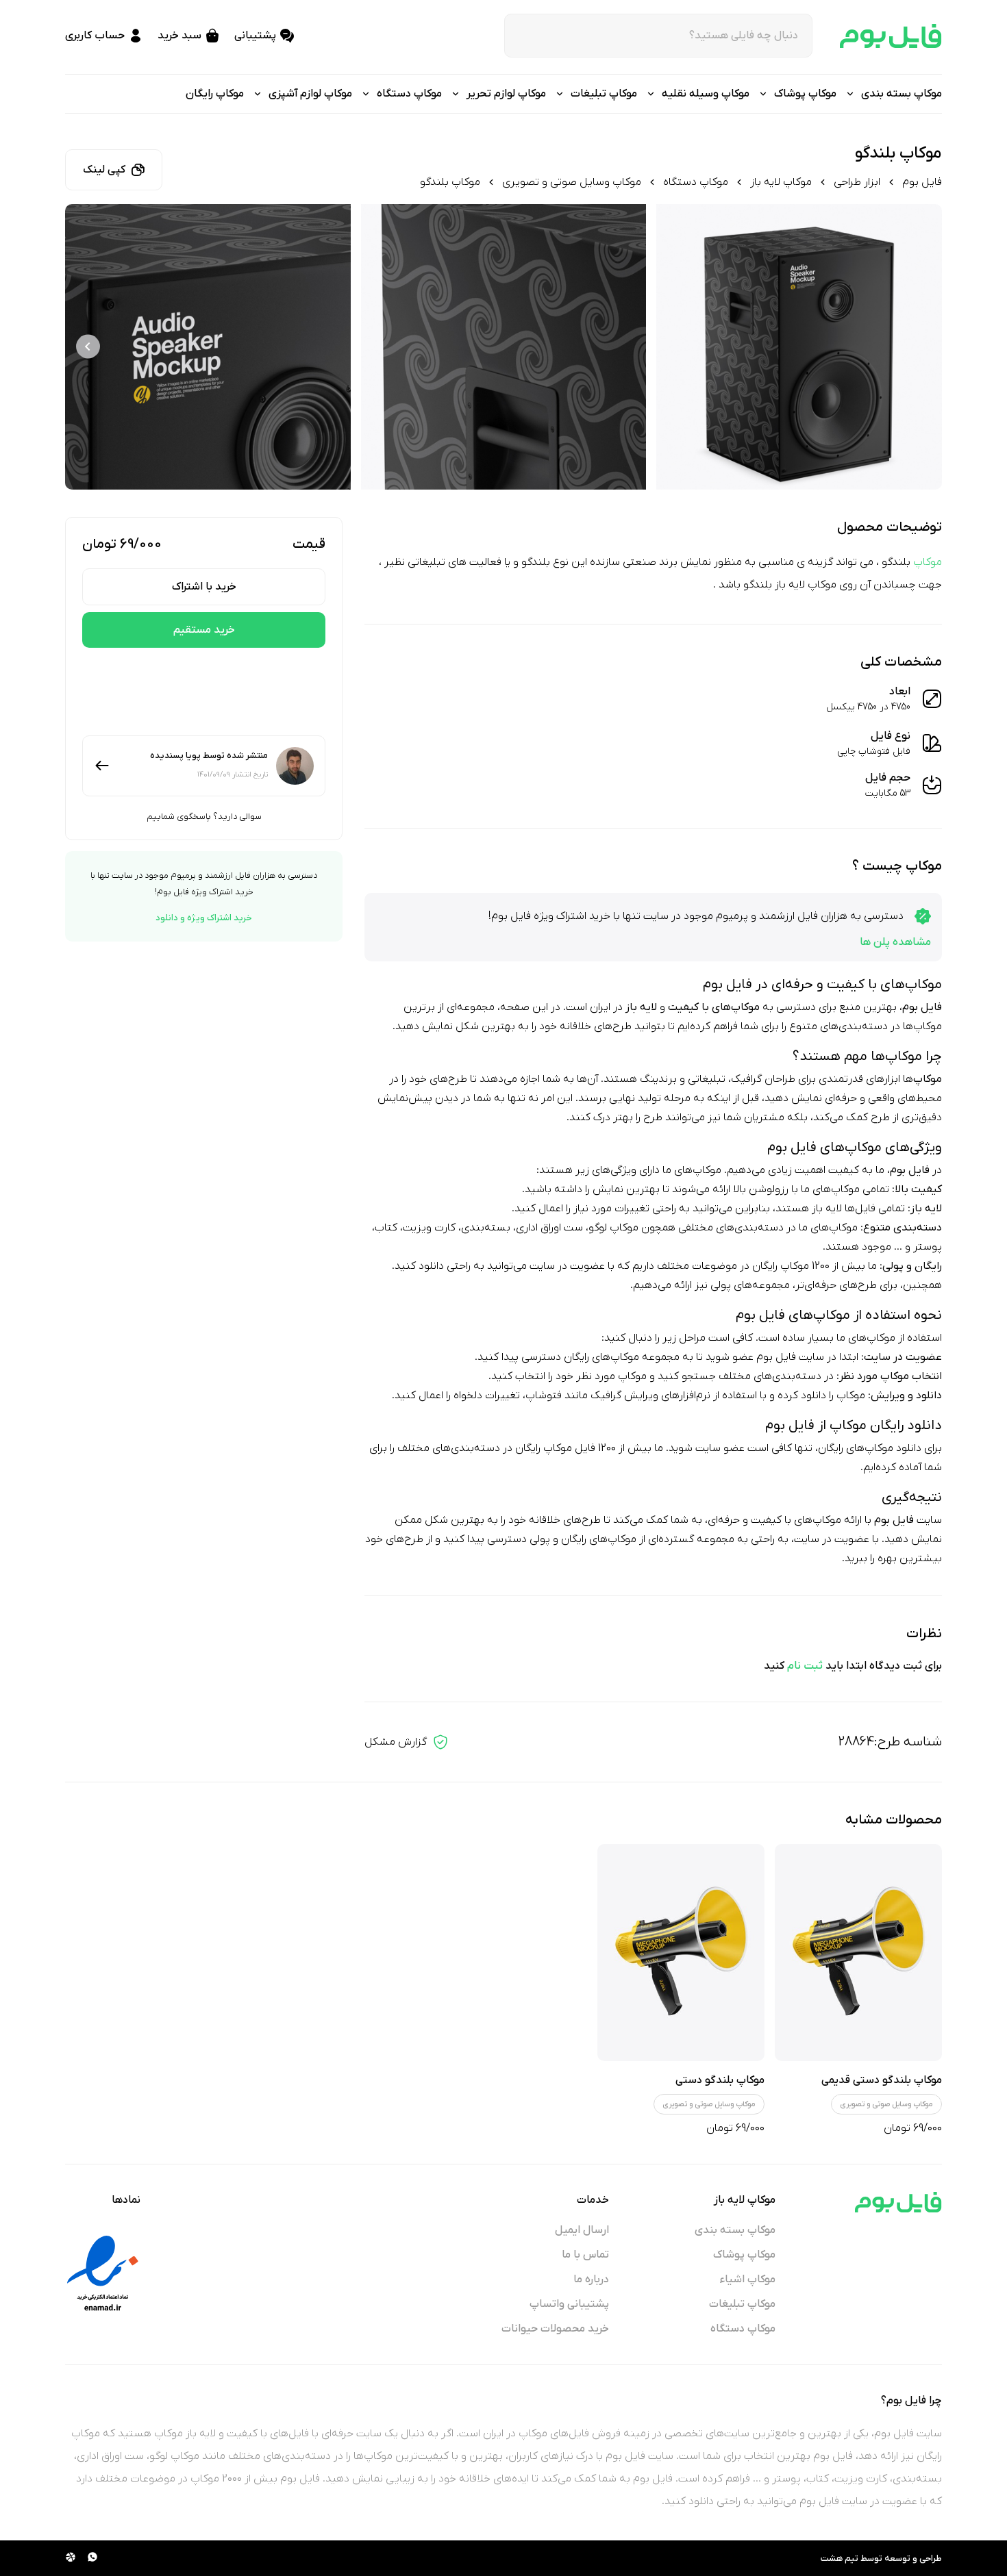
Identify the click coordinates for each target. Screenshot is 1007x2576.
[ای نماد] (103, 2273)
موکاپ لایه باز (781, 182)
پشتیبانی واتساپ (569, 2304)
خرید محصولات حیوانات (555, 2329)
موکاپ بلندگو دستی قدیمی (882, 2080)
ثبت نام (805, 1666)
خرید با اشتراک (204, 587)
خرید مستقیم (204, 630)
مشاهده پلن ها (895, 942)
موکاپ (928, 562)
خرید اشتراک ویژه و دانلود (204, 918)
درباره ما (591, 2280)
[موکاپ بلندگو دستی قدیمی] (858, 1953)
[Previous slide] (919, 347)
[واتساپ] (92, 2558)
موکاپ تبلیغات (742, 2304)
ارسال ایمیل (582, 2230)
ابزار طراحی (857, 182)
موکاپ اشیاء (748, 2280)
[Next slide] (88, 347)
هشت (832, 2559)
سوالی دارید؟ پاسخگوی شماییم (204, 817)
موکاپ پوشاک (744, 2255)
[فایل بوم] (891, 36)
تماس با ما (585, 2255)
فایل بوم (922, 182)
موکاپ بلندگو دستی (720, 2080)
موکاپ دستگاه (696, 182)
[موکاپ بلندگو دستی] (681, 1953)
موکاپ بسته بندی (735, 2230)
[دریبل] (71, 2558)
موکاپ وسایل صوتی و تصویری (572, 182)
